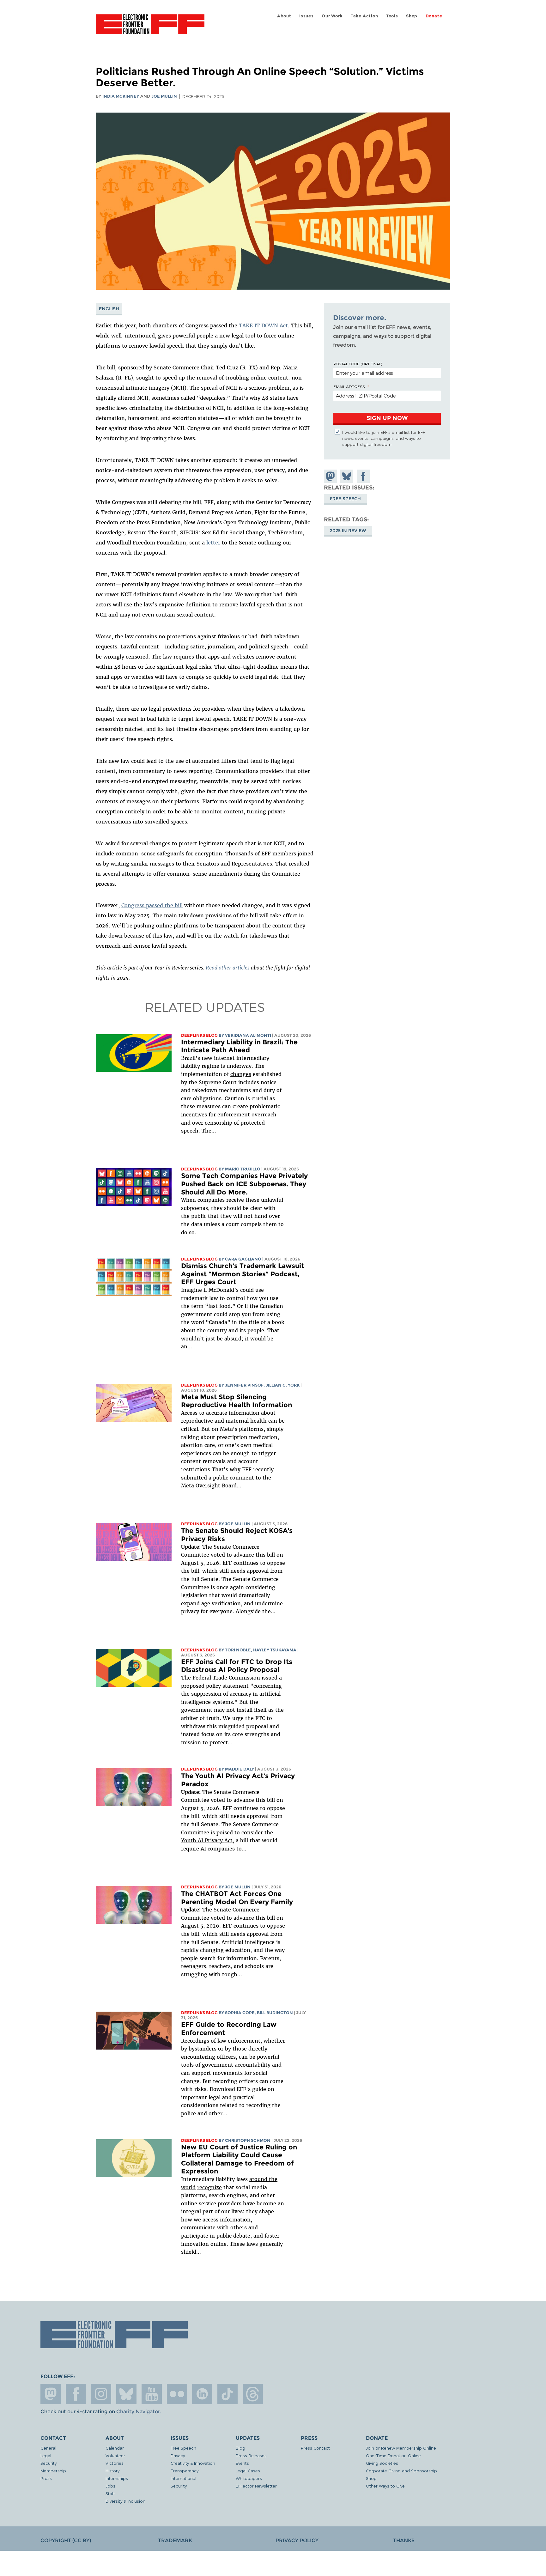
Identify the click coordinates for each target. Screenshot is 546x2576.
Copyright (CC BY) (66, 2540)
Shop (412, 16)
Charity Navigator (138, 2412)
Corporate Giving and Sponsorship (401, 2471)
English (109, 309)
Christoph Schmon (248, 2140)
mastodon (51, 2394)
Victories (115, 2463)
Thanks (404, 2540)
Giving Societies (382, 2463)
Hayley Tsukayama (275, 1650)
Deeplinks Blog (199, 1035)
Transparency (185, 2471)
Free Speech (345, 499)
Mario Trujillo (243, 1169)
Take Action (364, 16)
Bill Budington (275, 2013)
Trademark (175, 2540)
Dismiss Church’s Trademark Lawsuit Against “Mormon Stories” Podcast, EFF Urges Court (243, 1274)
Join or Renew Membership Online (401, 2448)
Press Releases (251, 2455)
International (183, 2478)
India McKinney (121, 96)
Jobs (110, 2486)
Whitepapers (249, 2478)
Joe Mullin (164, 96)
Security (49, 2463)
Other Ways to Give (385, 2486)
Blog (240, 2448)
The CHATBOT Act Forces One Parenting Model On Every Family (237, 1898)
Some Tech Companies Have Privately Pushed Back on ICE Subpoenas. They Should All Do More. (244, 1184)
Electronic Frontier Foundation (150, 28)
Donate (434, 16)
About (284, 16)
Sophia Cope (240, 2013)
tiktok (227, 2394)
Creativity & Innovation (193, 2463)
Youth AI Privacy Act (207, 1840)
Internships (117, 2478)
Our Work (332, 16)
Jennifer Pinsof (244, 1385)
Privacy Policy (297, 2540)
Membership (53, 2471)
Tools (392, 16)
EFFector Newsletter (256, 2486)
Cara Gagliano (243, 1259)
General (48, 2448)
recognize (209, 2187)
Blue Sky (126, 2394)
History (112, 2471)
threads (253, 2394)
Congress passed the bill (152, 905)
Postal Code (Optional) (358, 364)
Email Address (349, 386)
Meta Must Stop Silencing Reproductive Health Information (237, 1401)
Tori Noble (238, 1650)
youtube (152, 2394)
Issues (306, 16)
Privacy (178, 2455)
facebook (76, 2394)
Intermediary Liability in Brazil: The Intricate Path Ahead (239, 1046)
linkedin (202, 2394)
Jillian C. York (283, 1385)
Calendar (115, 2448)
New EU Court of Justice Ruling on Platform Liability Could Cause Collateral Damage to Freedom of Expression (239, 2159)
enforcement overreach (247, 1115)
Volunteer (115, 2455)
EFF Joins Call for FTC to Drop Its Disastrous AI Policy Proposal (237, 1666)
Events (242, 2463)
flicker (177, 2394)
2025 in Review (348, 531)
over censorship (212, 1123)
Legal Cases (248, 2471)
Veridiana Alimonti (248, 1035)
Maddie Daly (240, 1769)
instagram (101, 2394)
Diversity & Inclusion (125, 2501)
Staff (110, 2493)
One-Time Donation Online (393, 2455)
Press (46, 2478)
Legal (46, 2455)
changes (241, 1074)
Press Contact (315, 2448)
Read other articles (228, 968)
